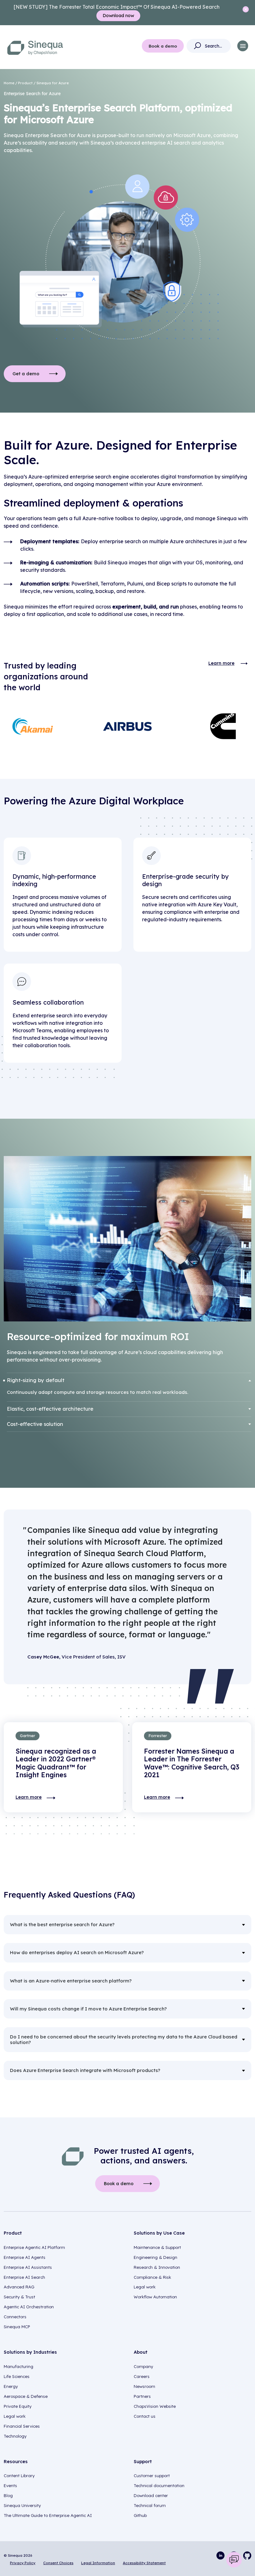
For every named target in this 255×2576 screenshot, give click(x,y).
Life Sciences (17, 2376)
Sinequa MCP (17, 2327)
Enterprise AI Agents (25, 2257)
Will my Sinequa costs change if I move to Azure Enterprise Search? (88, 2009)
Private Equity (18, 2406)
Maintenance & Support (157, 2247)
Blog (8, 2495)
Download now (118, 16)
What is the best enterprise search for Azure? (62, 1924)
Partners (142, 2396)
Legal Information (98, 2563)
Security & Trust (19, 2297)
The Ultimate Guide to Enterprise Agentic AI (48, 2515)
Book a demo (163, 46)
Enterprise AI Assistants (28, 2267)
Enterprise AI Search (24, 2277)
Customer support (152, 2476)
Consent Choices (58, 2563)
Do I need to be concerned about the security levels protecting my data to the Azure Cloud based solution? (124, 2040)
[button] (243, 46)
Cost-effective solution (35, 1424)
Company (143, 2366)
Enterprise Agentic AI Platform (34, 2247)
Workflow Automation (155, 2297)
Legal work (145, 2287)
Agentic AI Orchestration (29, 2307)
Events (10, 2486)
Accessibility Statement (144, 2563)
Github (140, 2515)
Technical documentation (159, 2486)
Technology (15, 2436)
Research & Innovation (157, 2267)
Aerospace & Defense (26, 2396)
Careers (142, 2376)
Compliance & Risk (152, 2277)
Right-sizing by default (36, 1380)
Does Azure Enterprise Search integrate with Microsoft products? (85, 2070)
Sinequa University (22, 2505)
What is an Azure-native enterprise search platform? (71, 1981)
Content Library (19, 2476)
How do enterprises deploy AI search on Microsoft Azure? (77, 1952)
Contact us (145, 2416)
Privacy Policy (23, 2563)
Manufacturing (19, 2366)
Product (25, 83)
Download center (151, 2495)
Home (9, 83)
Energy (11, 2386)
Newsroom (144, 2386)
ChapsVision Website (155, 2406)
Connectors (15, 2317)
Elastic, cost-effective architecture (50, 1409)
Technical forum (150, 2505)
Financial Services (22, 2426)
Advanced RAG (19, 2287)
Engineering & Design (155, 2257)
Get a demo (26, 374)
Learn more (221, 663)
